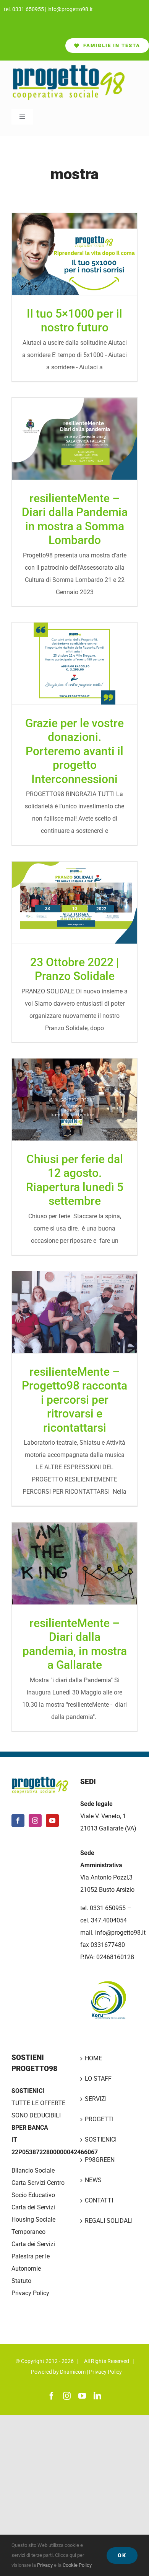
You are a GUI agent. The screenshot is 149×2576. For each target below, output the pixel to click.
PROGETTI (99, 2119)
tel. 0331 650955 (24, 9)
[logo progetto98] (69, 67)
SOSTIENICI (101, 2139)
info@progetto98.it (70, 9)
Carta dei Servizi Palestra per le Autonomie (33, 2256)
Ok (122, 2555)
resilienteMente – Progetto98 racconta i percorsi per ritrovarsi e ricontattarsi (74, 1312)
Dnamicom (73, 2372)
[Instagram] (35, 1821)
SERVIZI (96, 2099)
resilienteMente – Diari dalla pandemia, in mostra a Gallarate (74, 1563)
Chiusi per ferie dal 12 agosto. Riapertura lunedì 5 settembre (74, 1100)
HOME (93, 2058)
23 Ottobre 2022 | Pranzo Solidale (74, 903)
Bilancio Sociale (33, 2170)
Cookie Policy (77, 2565)
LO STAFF (98, 2079)
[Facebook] (18, 1821)
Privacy (45, 2565)
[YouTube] (52, 1821)
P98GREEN (100, 2160)
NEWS (93, 2180)
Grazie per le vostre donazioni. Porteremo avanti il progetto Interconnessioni (74, 664)
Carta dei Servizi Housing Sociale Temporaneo (33, 2220)
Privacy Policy (30, 2293)
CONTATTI (99, 2200)
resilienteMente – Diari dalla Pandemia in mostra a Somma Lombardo (74, 439)
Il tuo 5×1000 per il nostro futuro (74, 254)
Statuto (21, 2281)
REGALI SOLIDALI (109, 2221)
